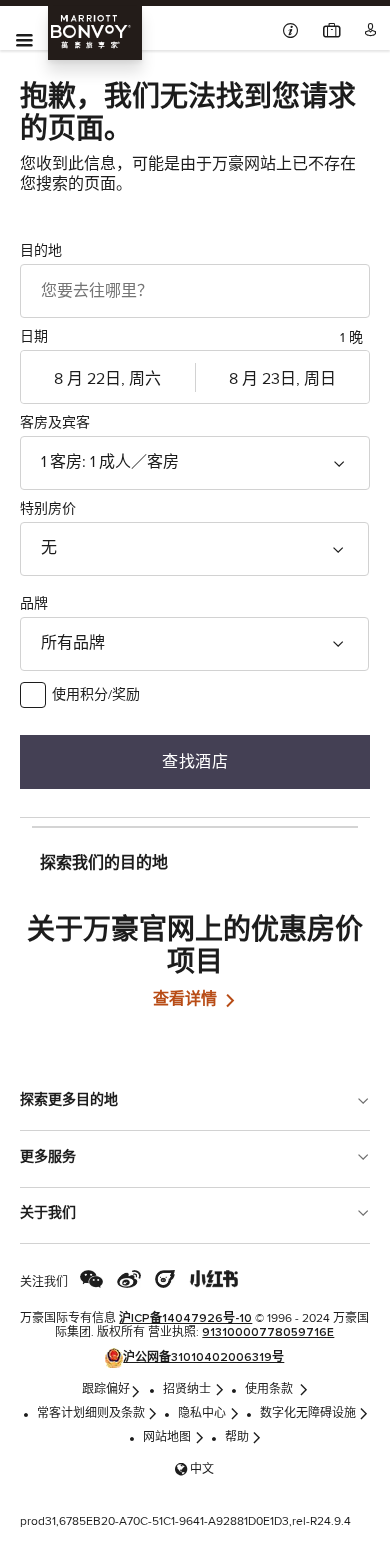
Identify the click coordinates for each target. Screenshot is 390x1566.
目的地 (41, 251)
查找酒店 (195, 761)
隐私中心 (202, 1414)
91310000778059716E (268, 1333)
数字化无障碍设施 (308, 1414)
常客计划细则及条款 (91, 1414)
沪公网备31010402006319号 (203, 1358)
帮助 (237, 1438)
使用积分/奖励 (96, 695)
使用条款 (270, 1390)
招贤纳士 (187, 1390)
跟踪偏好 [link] (106, 1390)
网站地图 (167, 1438)
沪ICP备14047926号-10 (185, 1319)
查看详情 (187, 999)
